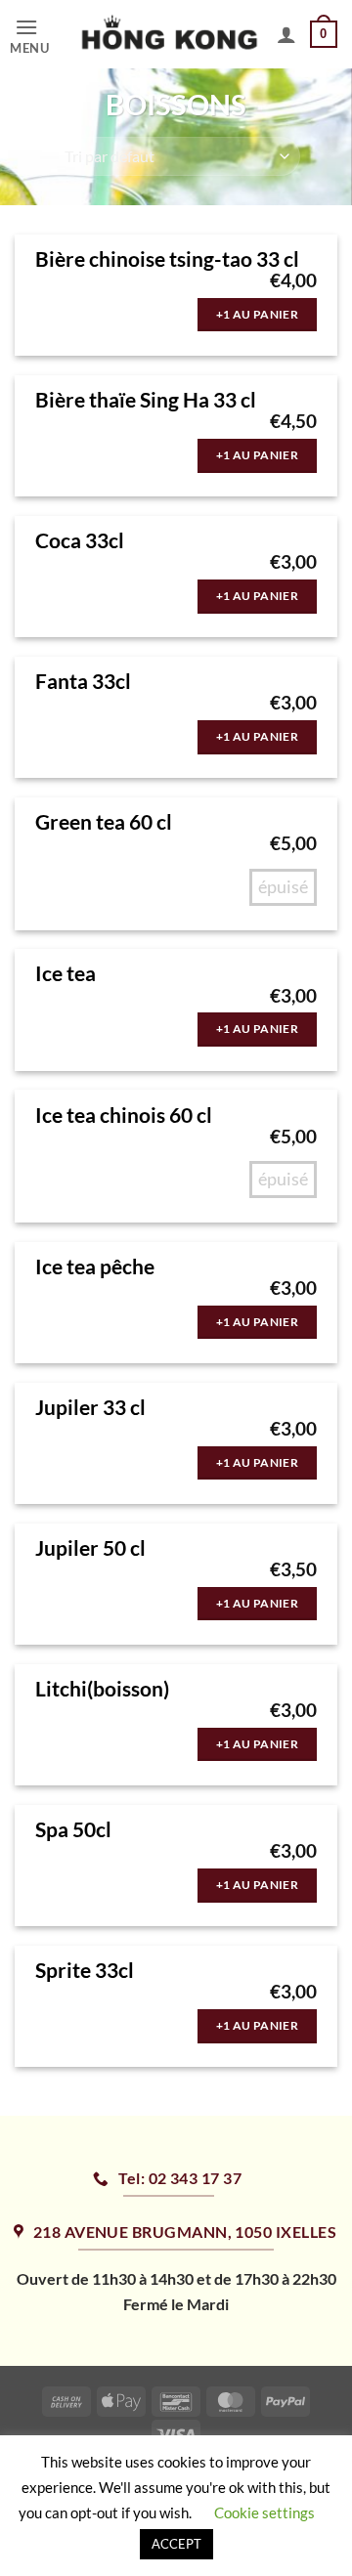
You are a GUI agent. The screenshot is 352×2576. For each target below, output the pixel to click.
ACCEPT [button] (176, 2544)
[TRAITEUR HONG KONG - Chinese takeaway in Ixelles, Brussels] (170, 34)
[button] (39, 35)
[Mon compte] (286, 34)
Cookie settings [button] (264, 2512)
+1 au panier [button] (257, 314)
